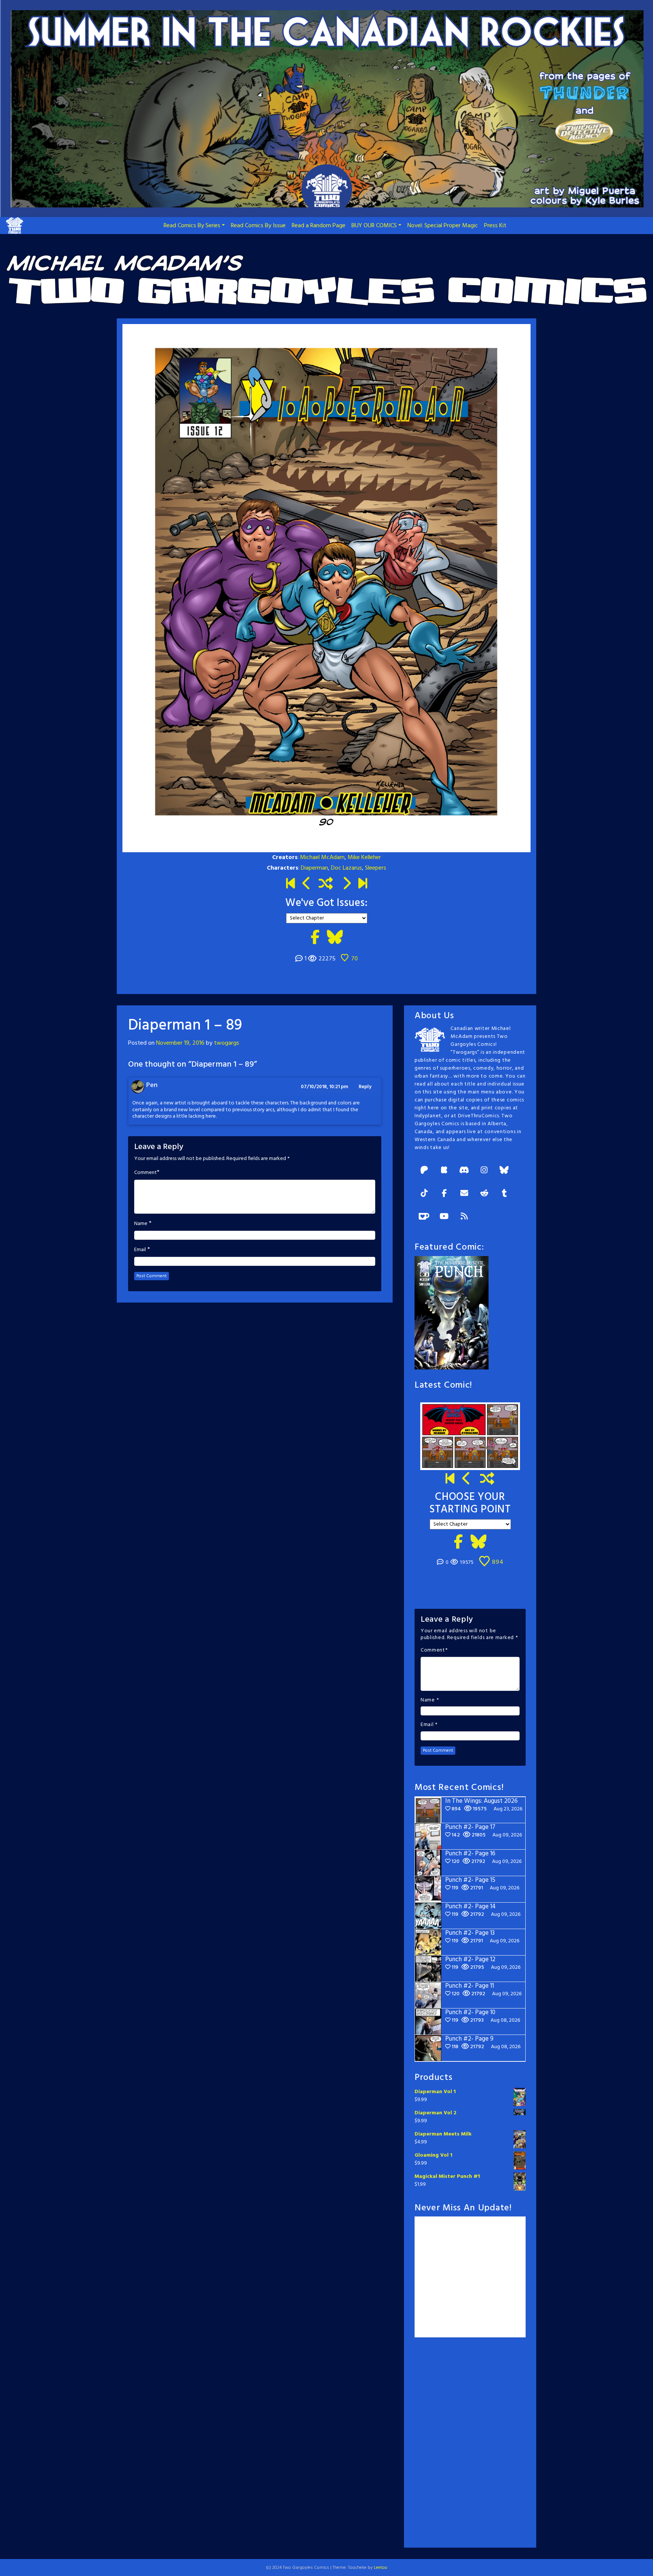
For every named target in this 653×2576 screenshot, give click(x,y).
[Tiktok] (424, 1194)
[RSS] (464, 1217)
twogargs (227, 1043)
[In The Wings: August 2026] (363, 884)
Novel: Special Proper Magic (443, 226)
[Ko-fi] (424, 1217)
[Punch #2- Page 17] (467, 1480)
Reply (365, 1087)
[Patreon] (424, 1171)
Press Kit (495, 226)
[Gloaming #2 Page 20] (307, 884)
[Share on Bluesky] (335, 938)
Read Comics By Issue (258, 226)
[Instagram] (484, 1171)
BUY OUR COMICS (374, 226)
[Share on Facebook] (315, 938)
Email (140, 1250)
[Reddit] (484, 1194)
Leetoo (381, 2568)
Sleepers (376, 868)
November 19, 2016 (180, 1043)
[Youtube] (444, 1217)
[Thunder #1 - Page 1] (290, 884)
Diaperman (314, 868)
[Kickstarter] (444, 1171)
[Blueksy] (504, 1171)
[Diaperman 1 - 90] (346, 884)
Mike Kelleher (364, 858)
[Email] (464, 1194)
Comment (145, 1173)
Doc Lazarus (347, 868)
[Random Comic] (326, 884)
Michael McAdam (322, 858)
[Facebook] (444, 1194)
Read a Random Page (319, 226)
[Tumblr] (504, 1194)
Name (141, 1224)
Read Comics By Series (192, 226)
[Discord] (464, 1171)
